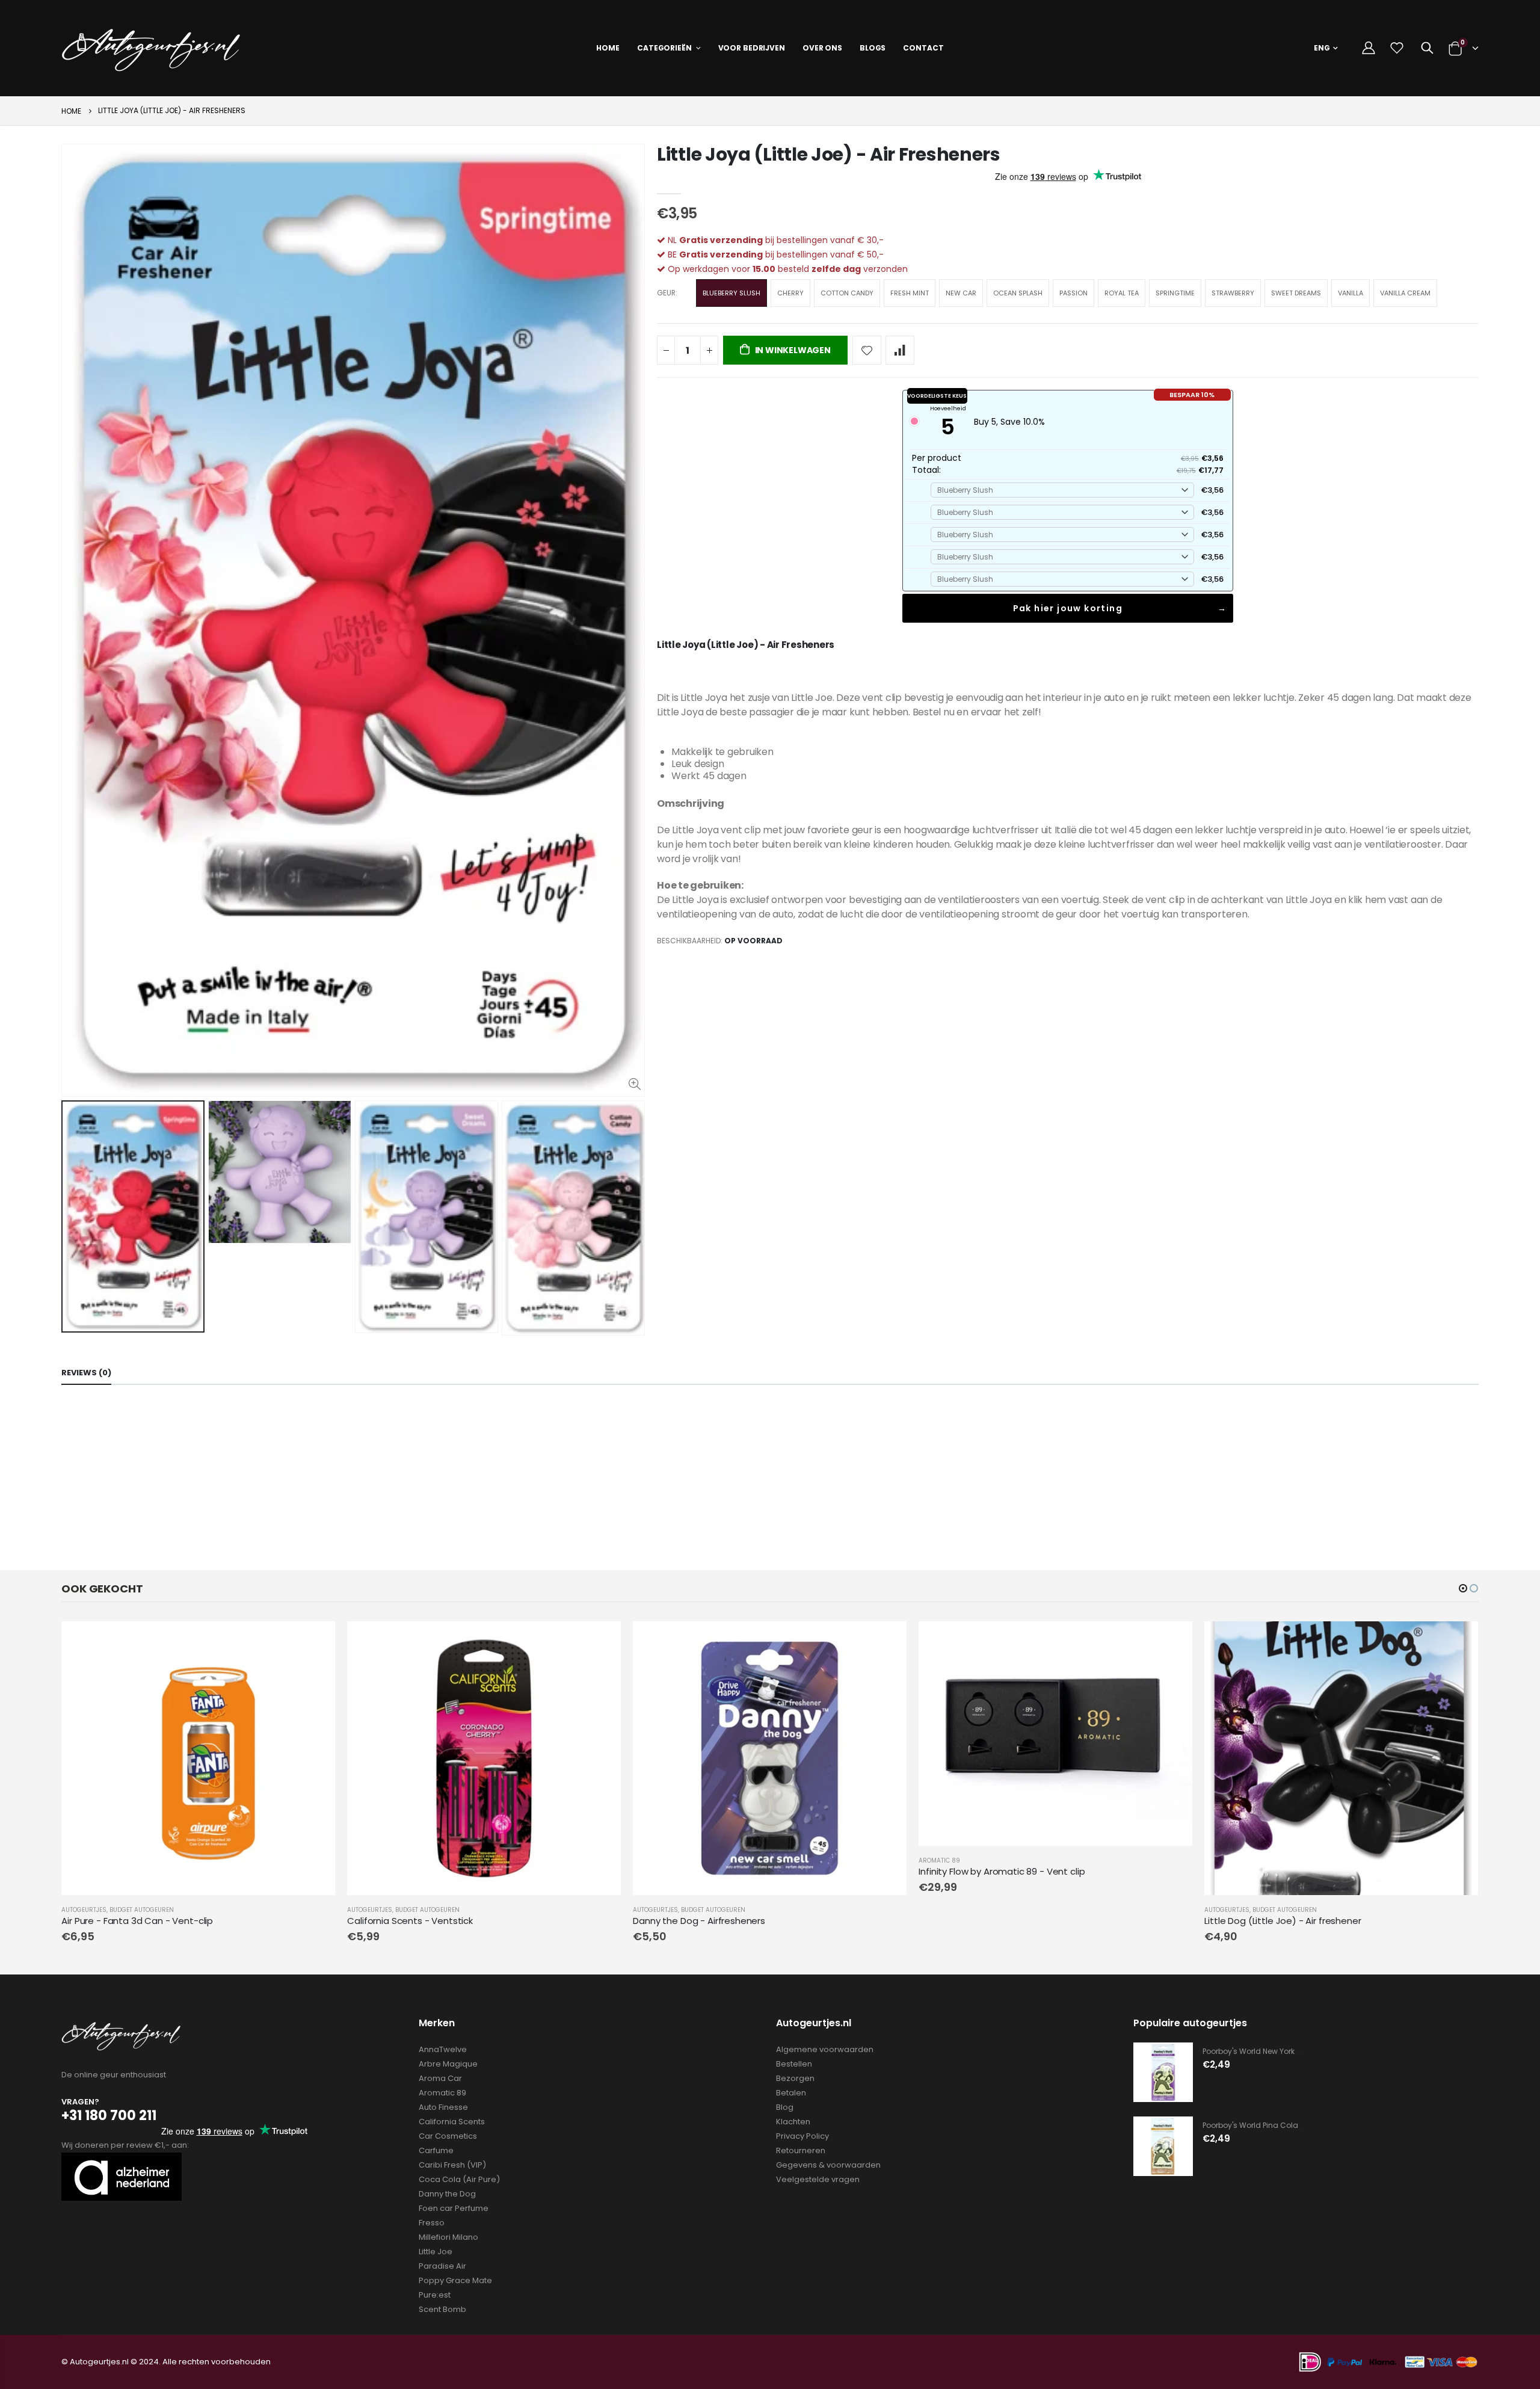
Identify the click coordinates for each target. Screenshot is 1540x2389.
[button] (1463, 1588)
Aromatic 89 (939, 1860)
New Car (961, 293)
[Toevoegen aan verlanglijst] (867, 350)
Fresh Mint (910, 293)
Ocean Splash (1018, 293)
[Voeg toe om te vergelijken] (900, 350)
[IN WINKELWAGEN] (315, 1641)
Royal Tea (1122, 293)
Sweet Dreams (1296, 293)
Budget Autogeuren (142, 1910)
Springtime (1175, 293)
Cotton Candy (847, 293)
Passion (1073, 293)
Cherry (790, 293)
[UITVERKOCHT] (1172, 1641)
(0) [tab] (86, 1373)
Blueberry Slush (731, 293)
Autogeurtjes (84, 1910)
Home (71, 111)
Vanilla (1351, 293)
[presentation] (74, 1221)
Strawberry (1233, 293)
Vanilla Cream (1405, 293)
